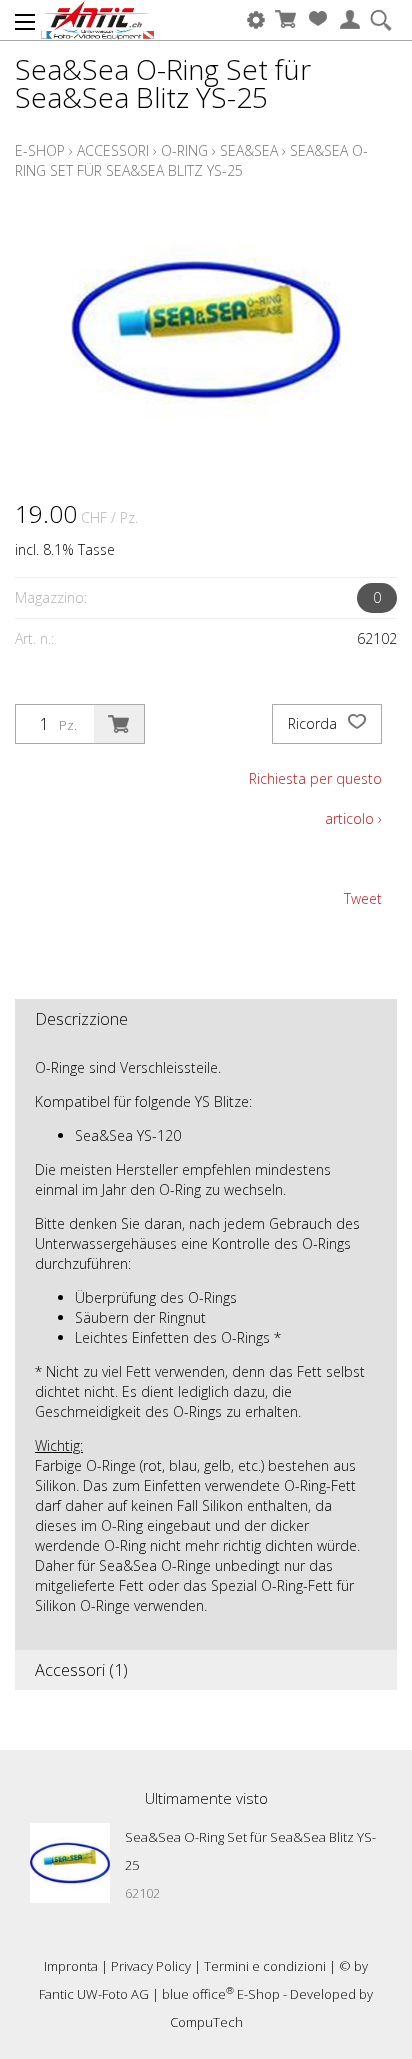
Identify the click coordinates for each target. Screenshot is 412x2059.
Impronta (71, 1966)
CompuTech (206, 2022)
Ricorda (314, 723)
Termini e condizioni (265, 1966)
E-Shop (40, 150)
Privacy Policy (151, 1966)
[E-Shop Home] (97, 20)
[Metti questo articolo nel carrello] (119, 724)
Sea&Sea (249, 150)
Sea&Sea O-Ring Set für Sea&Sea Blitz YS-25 (191, 160)
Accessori (113, 150)
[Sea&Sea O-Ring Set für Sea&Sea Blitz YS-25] (70, 1863)
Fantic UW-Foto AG (94, 1994)
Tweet (363, 898)
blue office (198, 1994)
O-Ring (184, 150)
